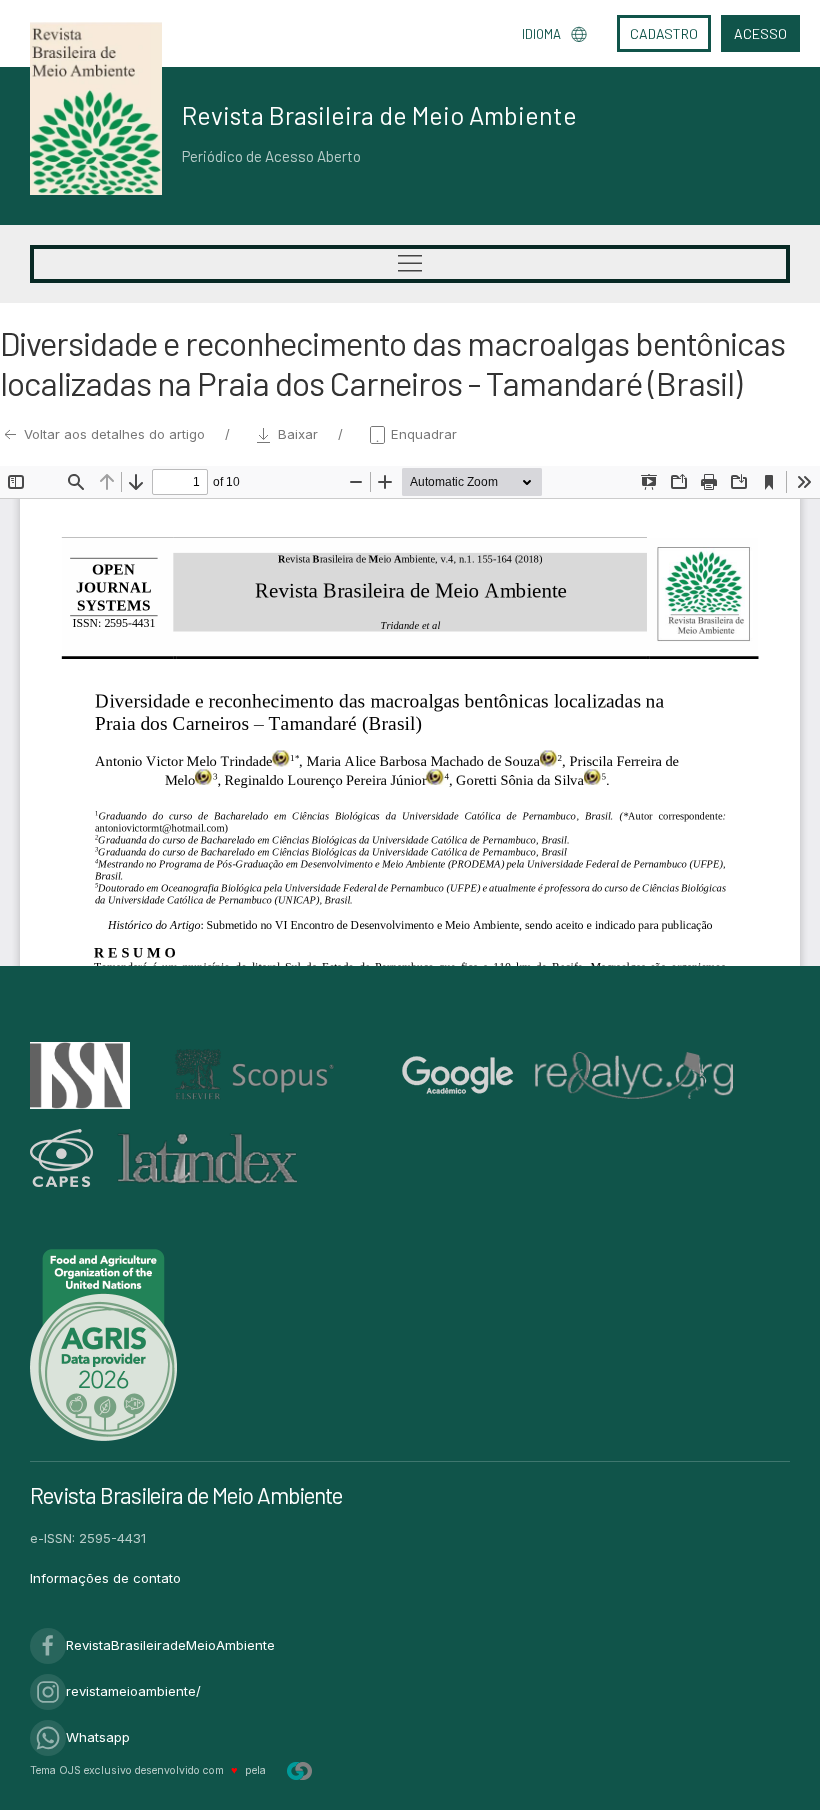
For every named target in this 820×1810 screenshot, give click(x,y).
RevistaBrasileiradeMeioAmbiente (170, 1645)
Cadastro (664, 33)
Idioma (541, 34)
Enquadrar (422, 434)
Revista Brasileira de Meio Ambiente (379, 115)
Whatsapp (98, 1737)
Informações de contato (105, 1578)
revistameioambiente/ (133, 1691)
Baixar (298, 434)
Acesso (760, 33)
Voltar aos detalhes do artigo (114, 434)
